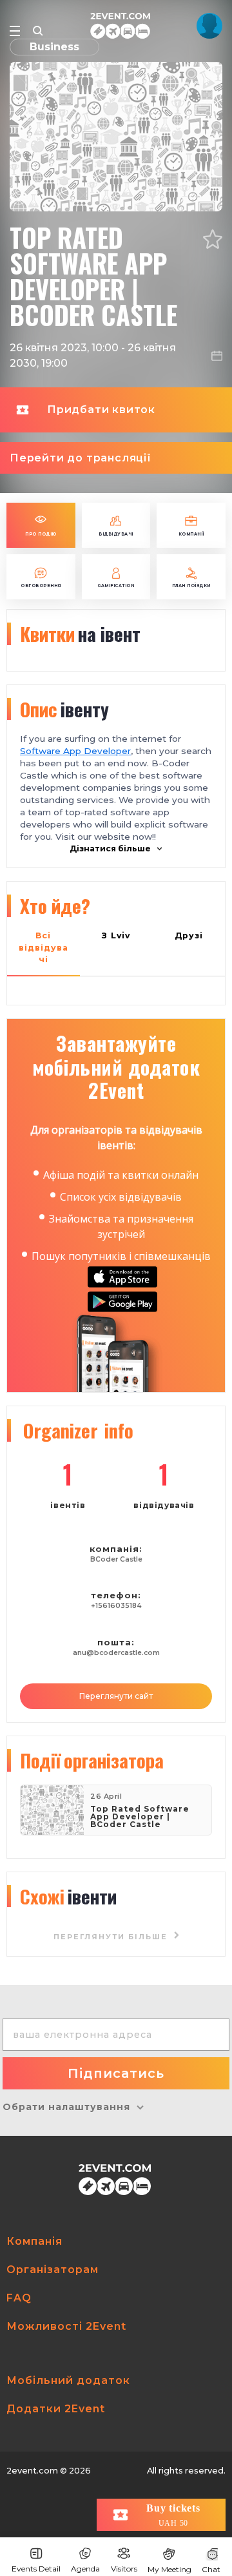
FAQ (19, 2298)
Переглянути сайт (116, 1696)
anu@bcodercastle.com (116, 1653)
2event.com (32, 2471)
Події (92, 1760)
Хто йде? (55, 905)
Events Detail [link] (36, 2569)
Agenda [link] (85, 2569)
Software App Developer (75, 751)
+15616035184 (116, 1606)
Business (54, 47)
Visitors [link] (124, 2569)
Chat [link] (211, 2569)
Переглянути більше (112, 1937)
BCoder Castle (116, 1559)
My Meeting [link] (169, 2569)
